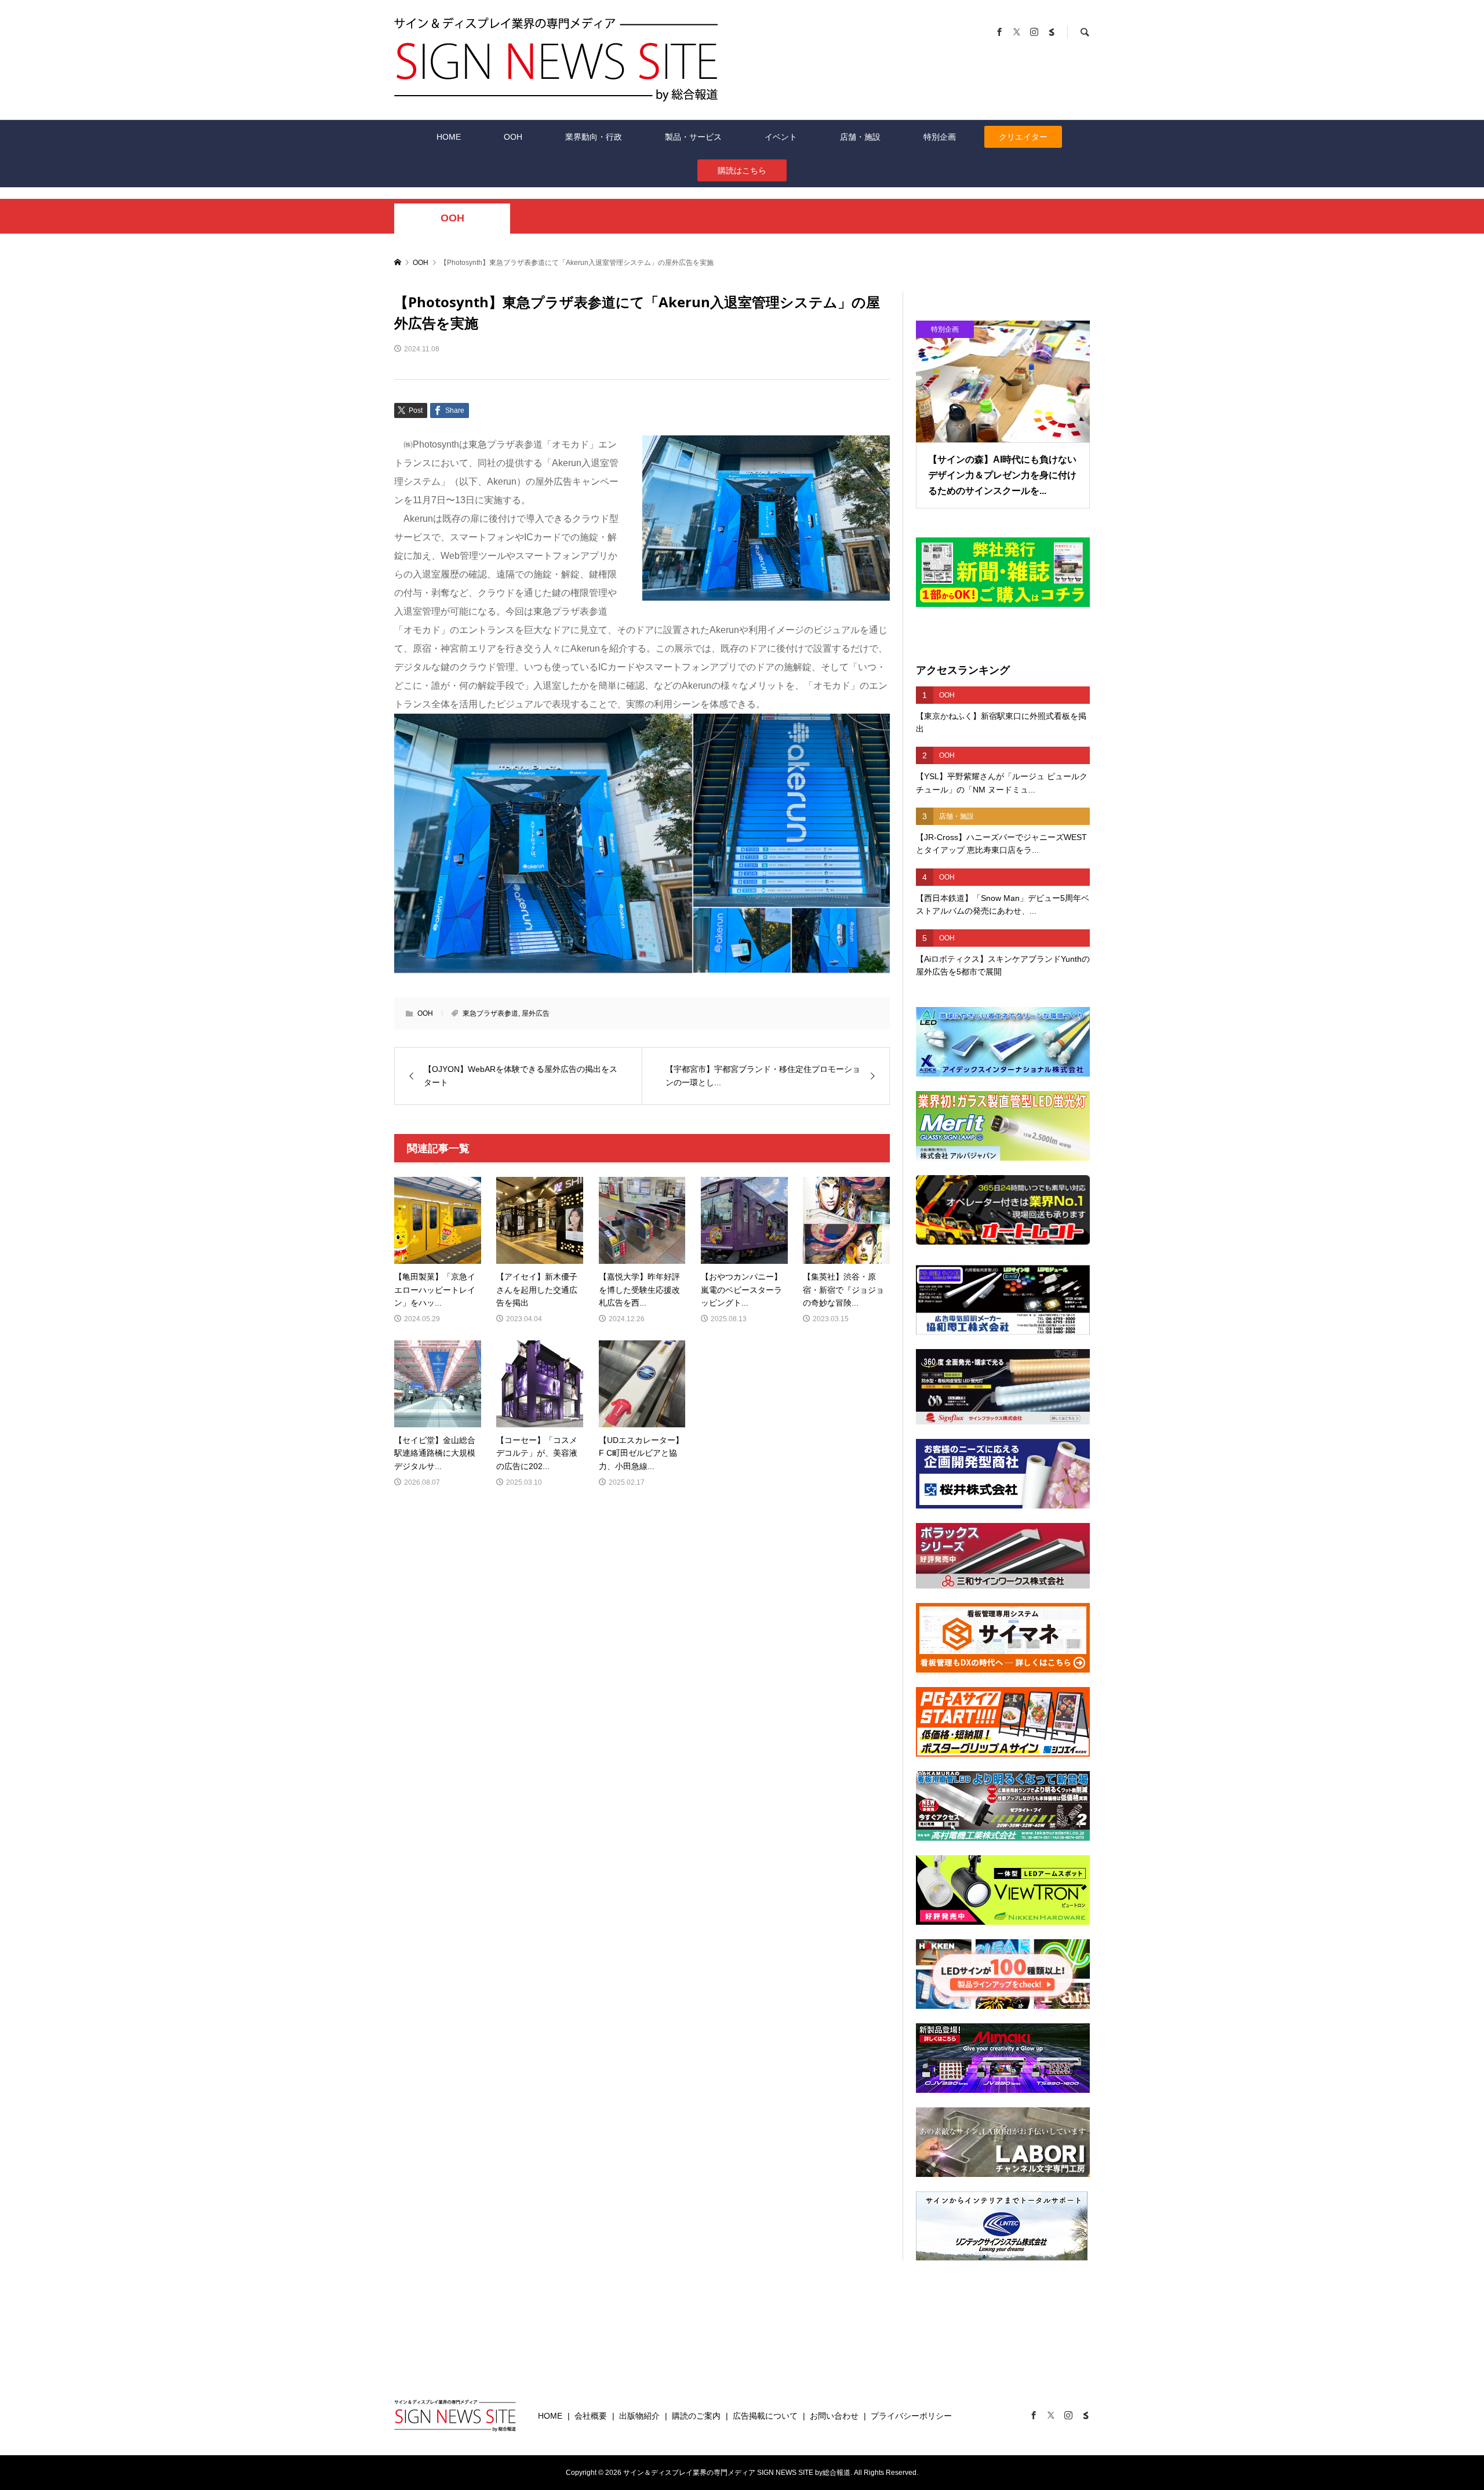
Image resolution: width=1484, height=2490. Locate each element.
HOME (449, 137)
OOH (513, 137)
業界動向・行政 (594, 137)
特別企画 (940, 137)
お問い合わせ (834, 2416)
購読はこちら (742, 170)
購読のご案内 (696, 2416)
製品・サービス (693, 137)
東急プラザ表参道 (490, 1013)
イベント (781, 137)
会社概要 (591, 2416)
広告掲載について (765, 2416)
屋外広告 (536, 1013)
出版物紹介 (639, 2416)
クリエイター (1023, 137)
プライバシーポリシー (911, 2416)
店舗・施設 (860, 137)
